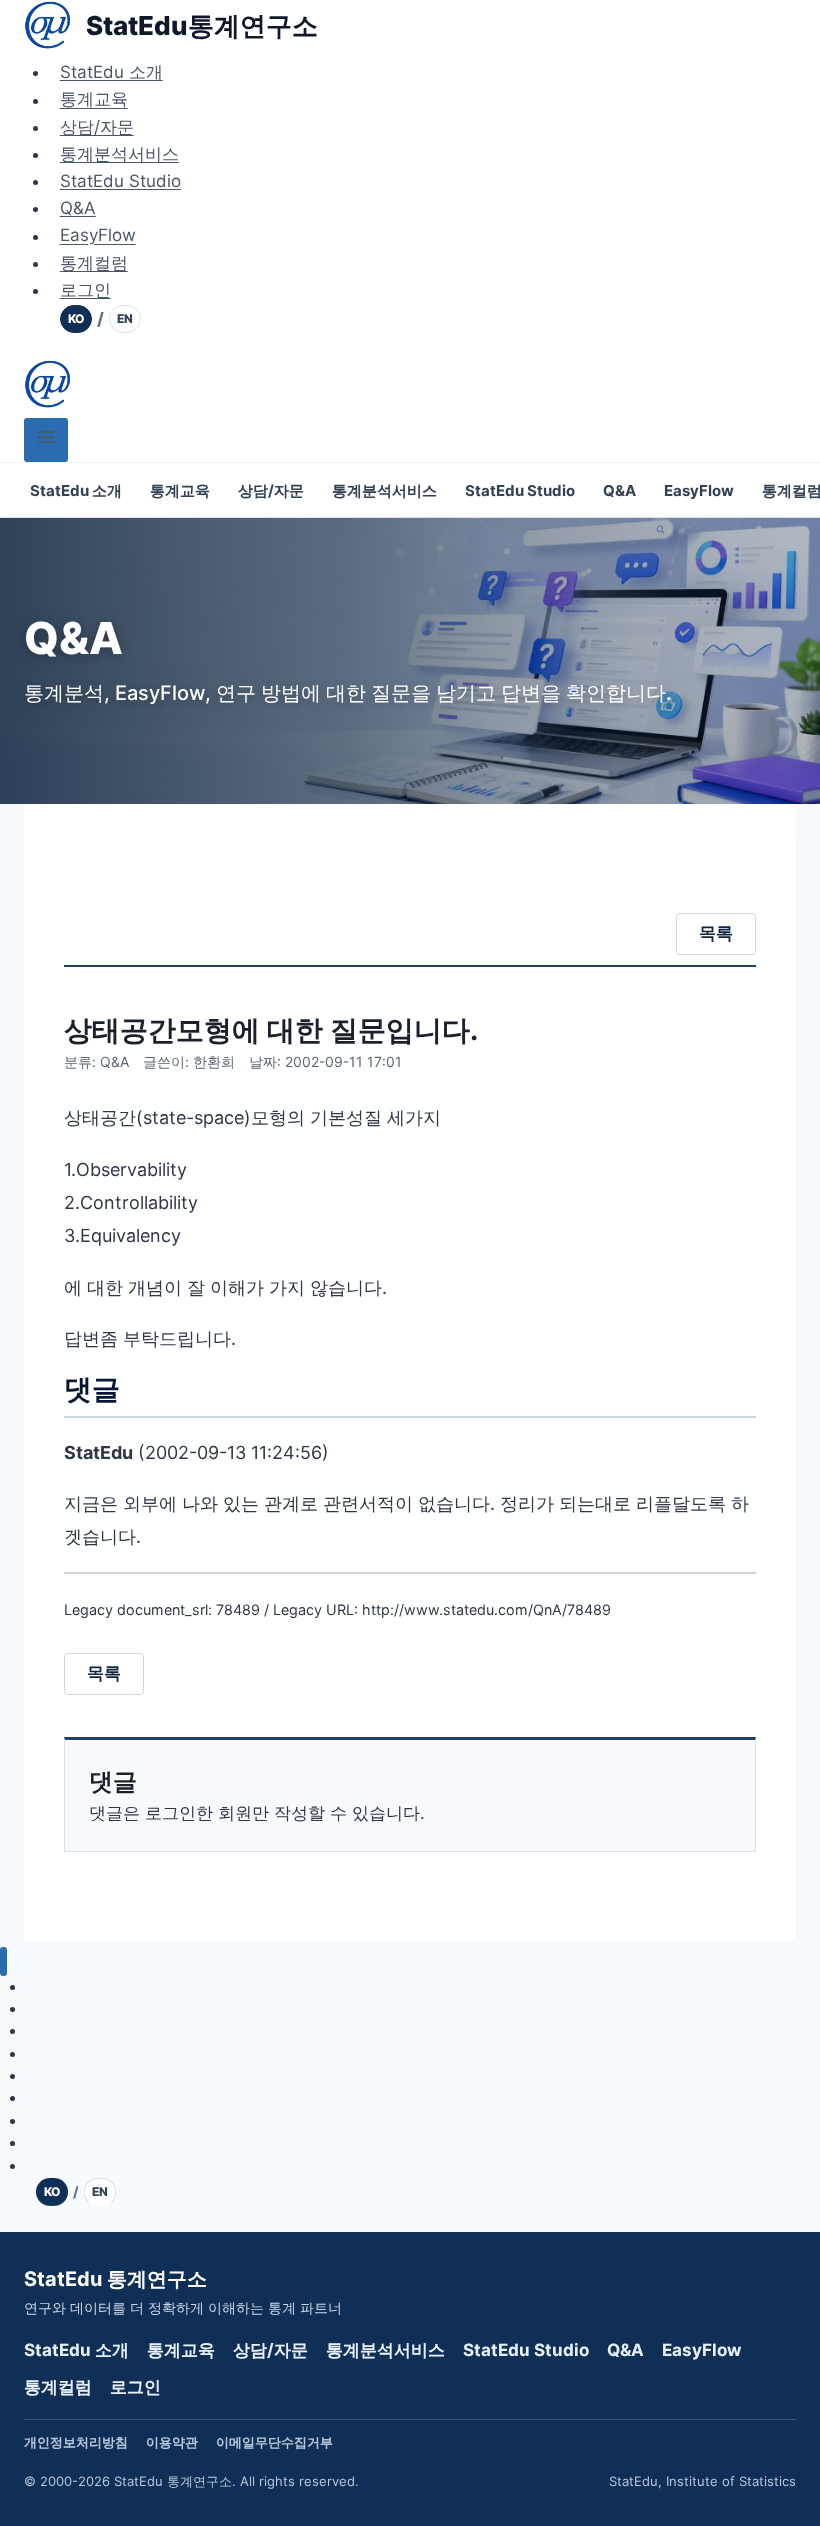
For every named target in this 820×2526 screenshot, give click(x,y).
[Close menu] (3, 1961)
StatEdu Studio (120, 181)
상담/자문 (97, 127)
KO (76, 318)
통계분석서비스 (119, 154)
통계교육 (94, 100)
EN (125, 318)
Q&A (78, 208)
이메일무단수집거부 (274, 2442)
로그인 (85, 290)
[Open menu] (46, 440)
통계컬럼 (94, 263)
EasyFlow (98, 236)
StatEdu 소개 (111, 72)
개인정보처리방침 (76, 2442)
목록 (716, 933)
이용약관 (172, 2442)
